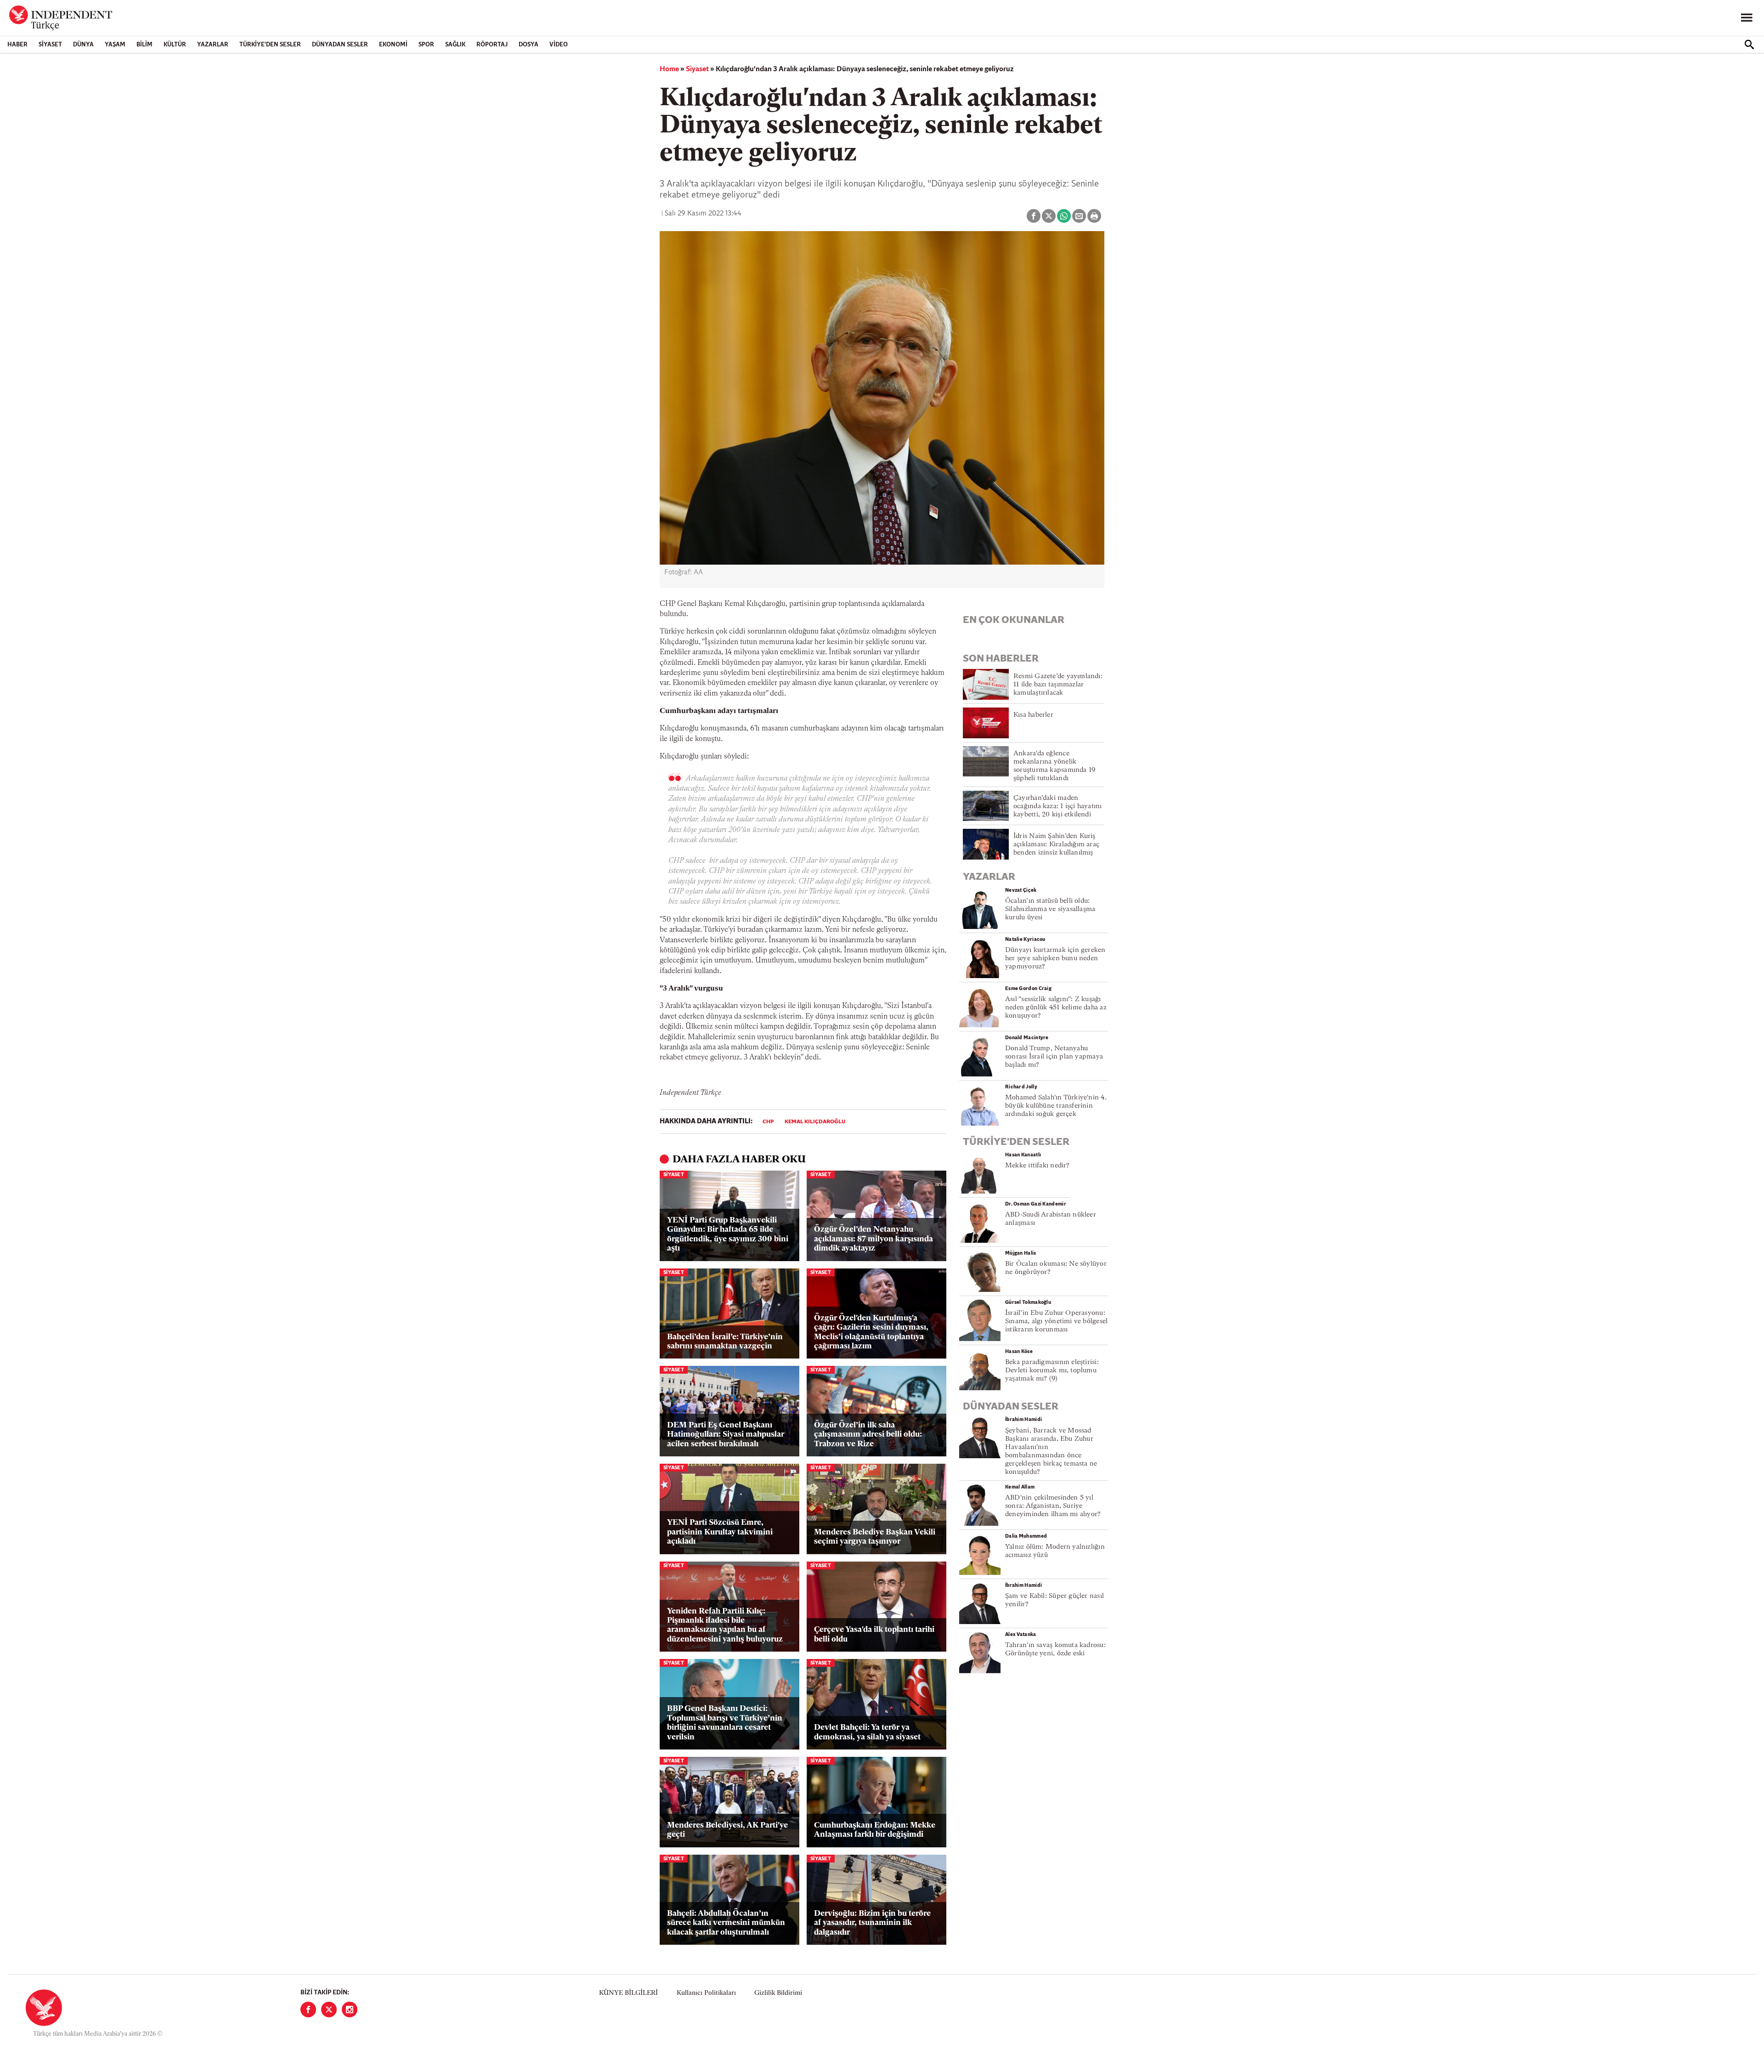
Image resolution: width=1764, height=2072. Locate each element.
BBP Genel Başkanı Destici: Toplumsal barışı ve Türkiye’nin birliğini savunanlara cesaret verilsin (725, 1723)
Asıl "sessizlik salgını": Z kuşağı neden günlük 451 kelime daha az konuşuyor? (1056, 1008)
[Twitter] (329, 2010)
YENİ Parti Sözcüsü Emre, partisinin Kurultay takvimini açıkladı (720, 1532)
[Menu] (1747, 18)
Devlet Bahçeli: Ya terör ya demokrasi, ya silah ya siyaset (867, 1732)
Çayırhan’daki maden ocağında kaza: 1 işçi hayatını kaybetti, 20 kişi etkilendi (1058, 807)
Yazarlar (213, 45)
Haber (17, 45)
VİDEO (559, 45)
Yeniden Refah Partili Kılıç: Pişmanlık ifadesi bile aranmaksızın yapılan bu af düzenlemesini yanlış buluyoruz (725, 1625)
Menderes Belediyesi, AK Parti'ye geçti (727, 1830)
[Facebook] (308, 2010)
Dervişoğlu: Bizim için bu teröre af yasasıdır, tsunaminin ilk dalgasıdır (872, 1923)
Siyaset (50, 45)
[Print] (1094, 216)
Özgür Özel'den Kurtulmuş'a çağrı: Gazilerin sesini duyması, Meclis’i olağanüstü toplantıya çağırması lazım (871, 1332)
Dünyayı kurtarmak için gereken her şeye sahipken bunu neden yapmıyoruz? (1055, 959)
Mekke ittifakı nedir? (1037, 1166)
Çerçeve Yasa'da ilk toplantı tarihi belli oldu (874, 1634)
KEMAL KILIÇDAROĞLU (815, 1122)
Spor (426, 45)
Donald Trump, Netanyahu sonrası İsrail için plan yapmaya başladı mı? (1054, 1057)
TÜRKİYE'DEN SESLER (270, 45)
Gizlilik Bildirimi (778, 1993)
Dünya (83, 45)
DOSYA (529, 45)
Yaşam (115, 45)
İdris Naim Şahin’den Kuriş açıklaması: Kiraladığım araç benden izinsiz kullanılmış (1056, 845)
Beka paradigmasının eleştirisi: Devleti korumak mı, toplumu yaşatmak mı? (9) (1052, 1371)
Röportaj (492, 45)
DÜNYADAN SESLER (340, 45)
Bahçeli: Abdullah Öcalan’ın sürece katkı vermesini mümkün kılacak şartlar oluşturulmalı (726, 1923)
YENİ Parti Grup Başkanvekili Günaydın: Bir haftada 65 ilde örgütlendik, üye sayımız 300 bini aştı (728, 1234)
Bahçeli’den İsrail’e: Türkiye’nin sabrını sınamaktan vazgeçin (725, 1342)
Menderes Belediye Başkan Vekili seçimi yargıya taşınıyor (875, 1537)
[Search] (1749, 45)
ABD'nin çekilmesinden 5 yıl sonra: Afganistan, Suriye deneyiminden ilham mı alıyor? (1053, 1506)
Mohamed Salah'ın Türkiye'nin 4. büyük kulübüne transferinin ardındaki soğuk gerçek (1056, 1106)
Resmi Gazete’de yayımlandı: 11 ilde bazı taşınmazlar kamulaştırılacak (1058, 685)
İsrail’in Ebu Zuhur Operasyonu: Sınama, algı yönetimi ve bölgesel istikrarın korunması (1056, 1322)
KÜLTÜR (175, 45)
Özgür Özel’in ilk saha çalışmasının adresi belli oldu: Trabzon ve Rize (868, 1435)
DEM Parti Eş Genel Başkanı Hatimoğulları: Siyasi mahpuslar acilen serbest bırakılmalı (726, 1435)
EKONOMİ (393, 45)
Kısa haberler (1033, 715)
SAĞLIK (455, 45)
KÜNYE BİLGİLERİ (628, 1993)
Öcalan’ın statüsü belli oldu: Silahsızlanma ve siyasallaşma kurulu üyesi (1050, 909)
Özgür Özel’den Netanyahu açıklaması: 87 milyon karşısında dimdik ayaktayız (874, 1239)
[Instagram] (350, 2010)
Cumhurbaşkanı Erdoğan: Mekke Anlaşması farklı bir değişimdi (875, 1830)
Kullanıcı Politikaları (706, 1993)
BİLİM (144, 45)
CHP (768, 1122)
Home (669, 69)
